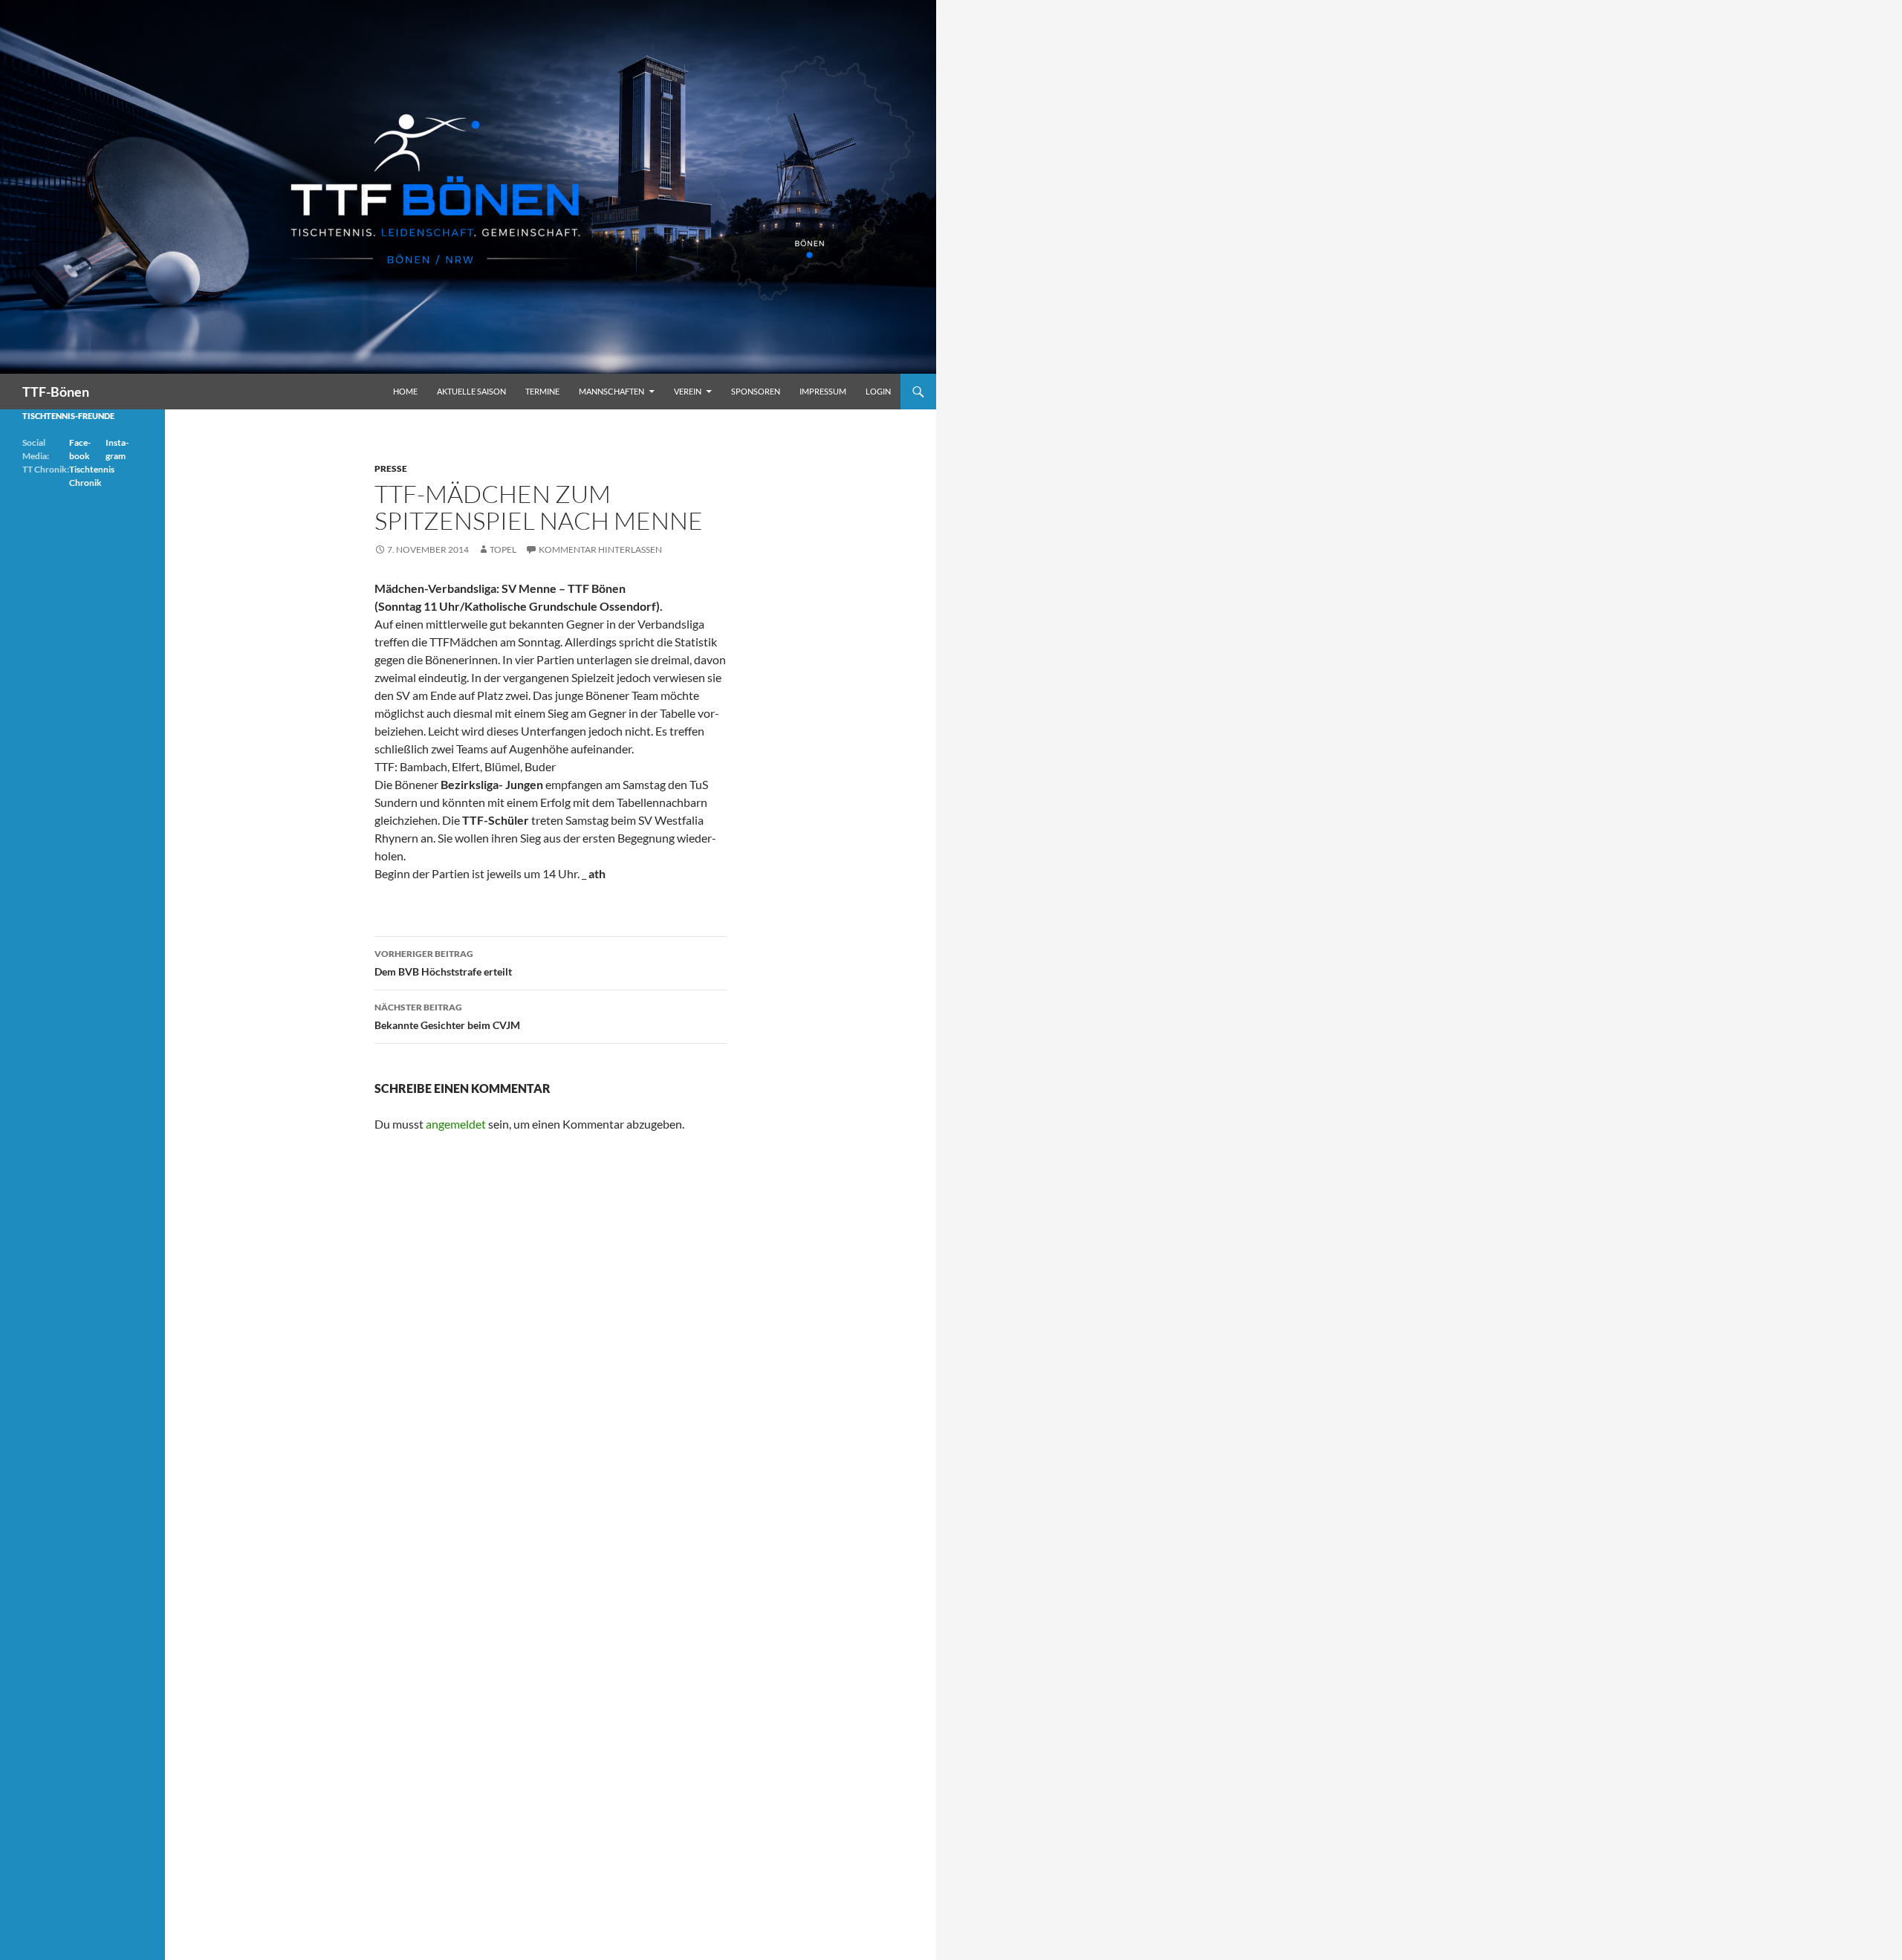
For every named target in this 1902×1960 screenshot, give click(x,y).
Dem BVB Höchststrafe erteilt (443, 963)
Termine (542, 391)
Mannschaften (611, 391)
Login (878, 391)
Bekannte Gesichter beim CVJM (447, 1016)
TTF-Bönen (56, 392)
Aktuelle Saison (471, 391)
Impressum (823, 391)
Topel (503, 549)
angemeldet (456, 1124)
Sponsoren (756, 391)
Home (405, 391)
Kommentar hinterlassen (600, 549)
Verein (688, 391)
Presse (391, 468)
